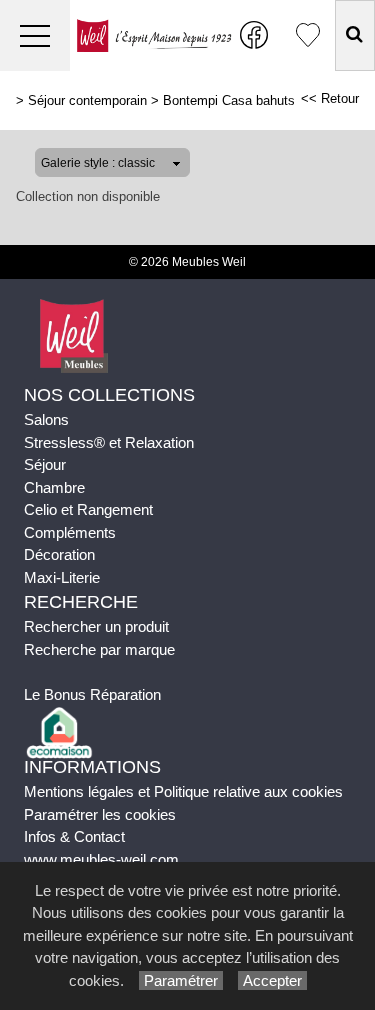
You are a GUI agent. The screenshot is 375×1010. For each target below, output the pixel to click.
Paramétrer (181, 980)
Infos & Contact (74, 836)
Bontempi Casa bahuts (229, 100)
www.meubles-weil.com (101, 859)
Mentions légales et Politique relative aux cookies (183, 791)
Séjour (45, 464)
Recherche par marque (99, 649)
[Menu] (35, 35)
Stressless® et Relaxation (109, 442)
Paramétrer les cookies (100, 814)
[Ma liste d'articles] (308, 35)
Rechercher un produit (96, 626)
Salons (46, 419)
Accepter (272, 980)
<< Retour (330, 98)
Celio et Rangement (88, 509)
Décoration (59, 554)
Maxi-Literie (62, 577)
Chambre (54, 487)
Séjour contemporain (87, 100)
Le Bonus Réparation (92, 694)
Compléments (70, 532)
